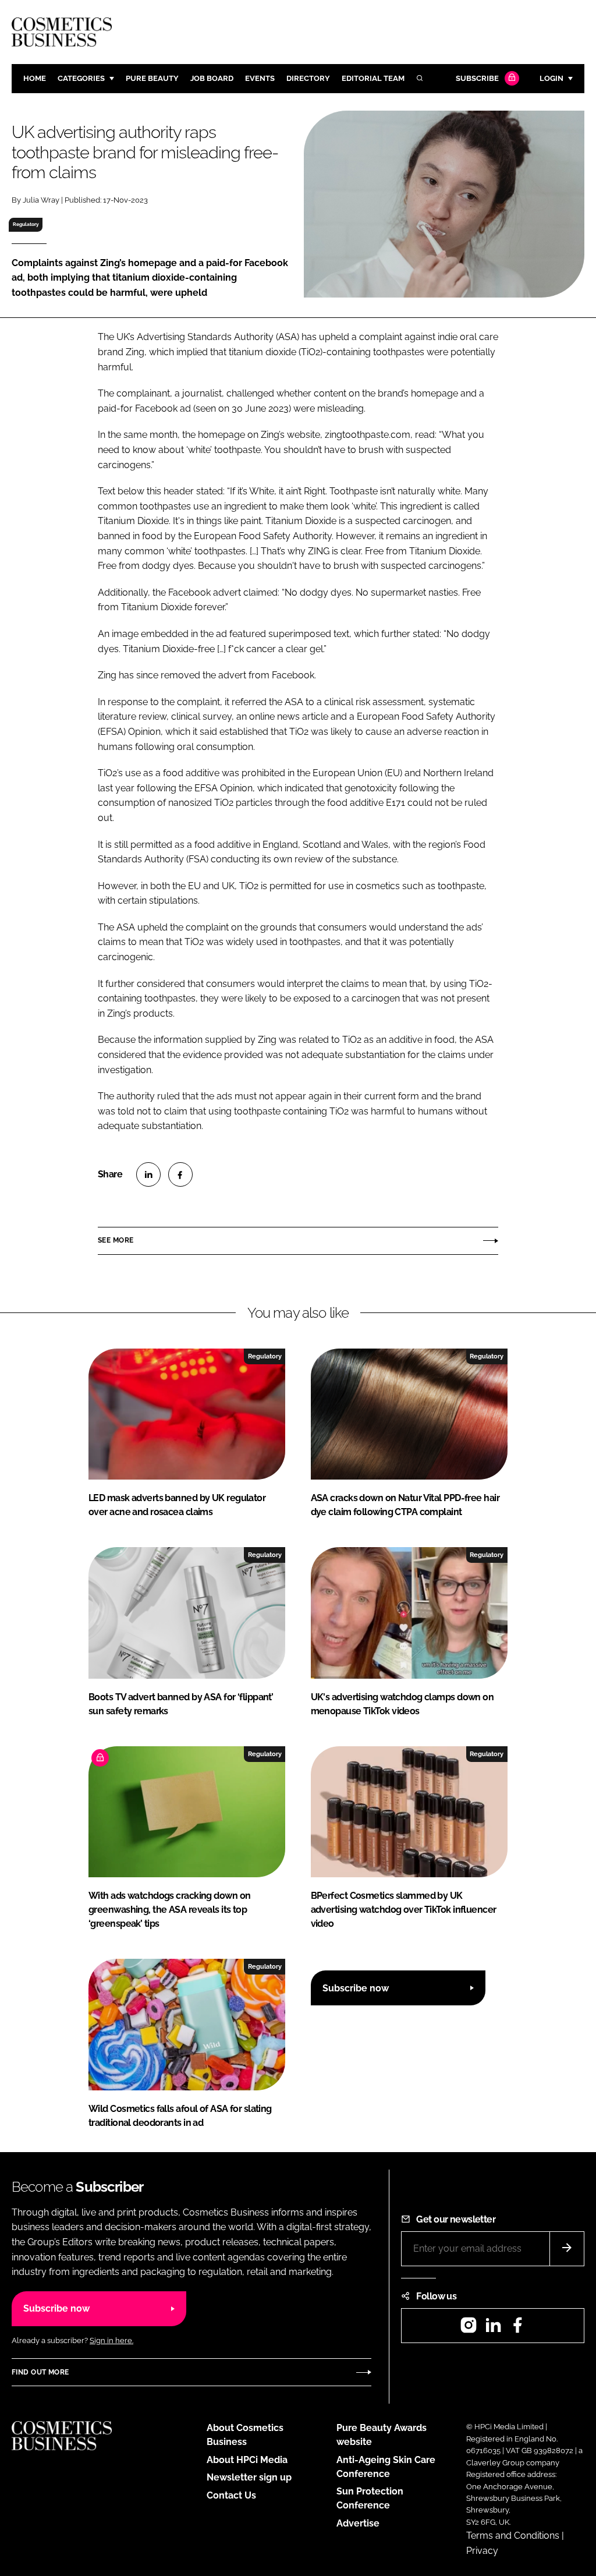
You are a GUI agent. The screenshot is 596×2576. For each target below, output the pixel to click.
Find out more (40, 2372)
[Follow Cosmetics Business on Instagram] (469, 2329)
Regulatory (26, 224)
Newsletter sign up (249, 2477)
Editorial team (373, 78)
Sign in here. (111, 2340)
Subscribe (477, 78)
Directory (308, 78)
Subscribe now (356, 1988)
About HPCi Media (247, 2460)
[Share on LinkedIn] (148, 1174)
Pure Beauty (152, 78)
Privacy (482, 2551)
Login (551, 78)
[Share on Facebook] (180, 1174)
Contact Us (231, 2495)
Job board (212, 78)
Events (260, 78)
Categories (81, 78)
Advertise (358, 2523)
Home (35, 78)
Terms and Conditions (513, 2536)
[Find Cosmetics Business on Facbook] (517, 2329)
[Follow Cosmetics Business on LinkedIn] (493, 2329)
